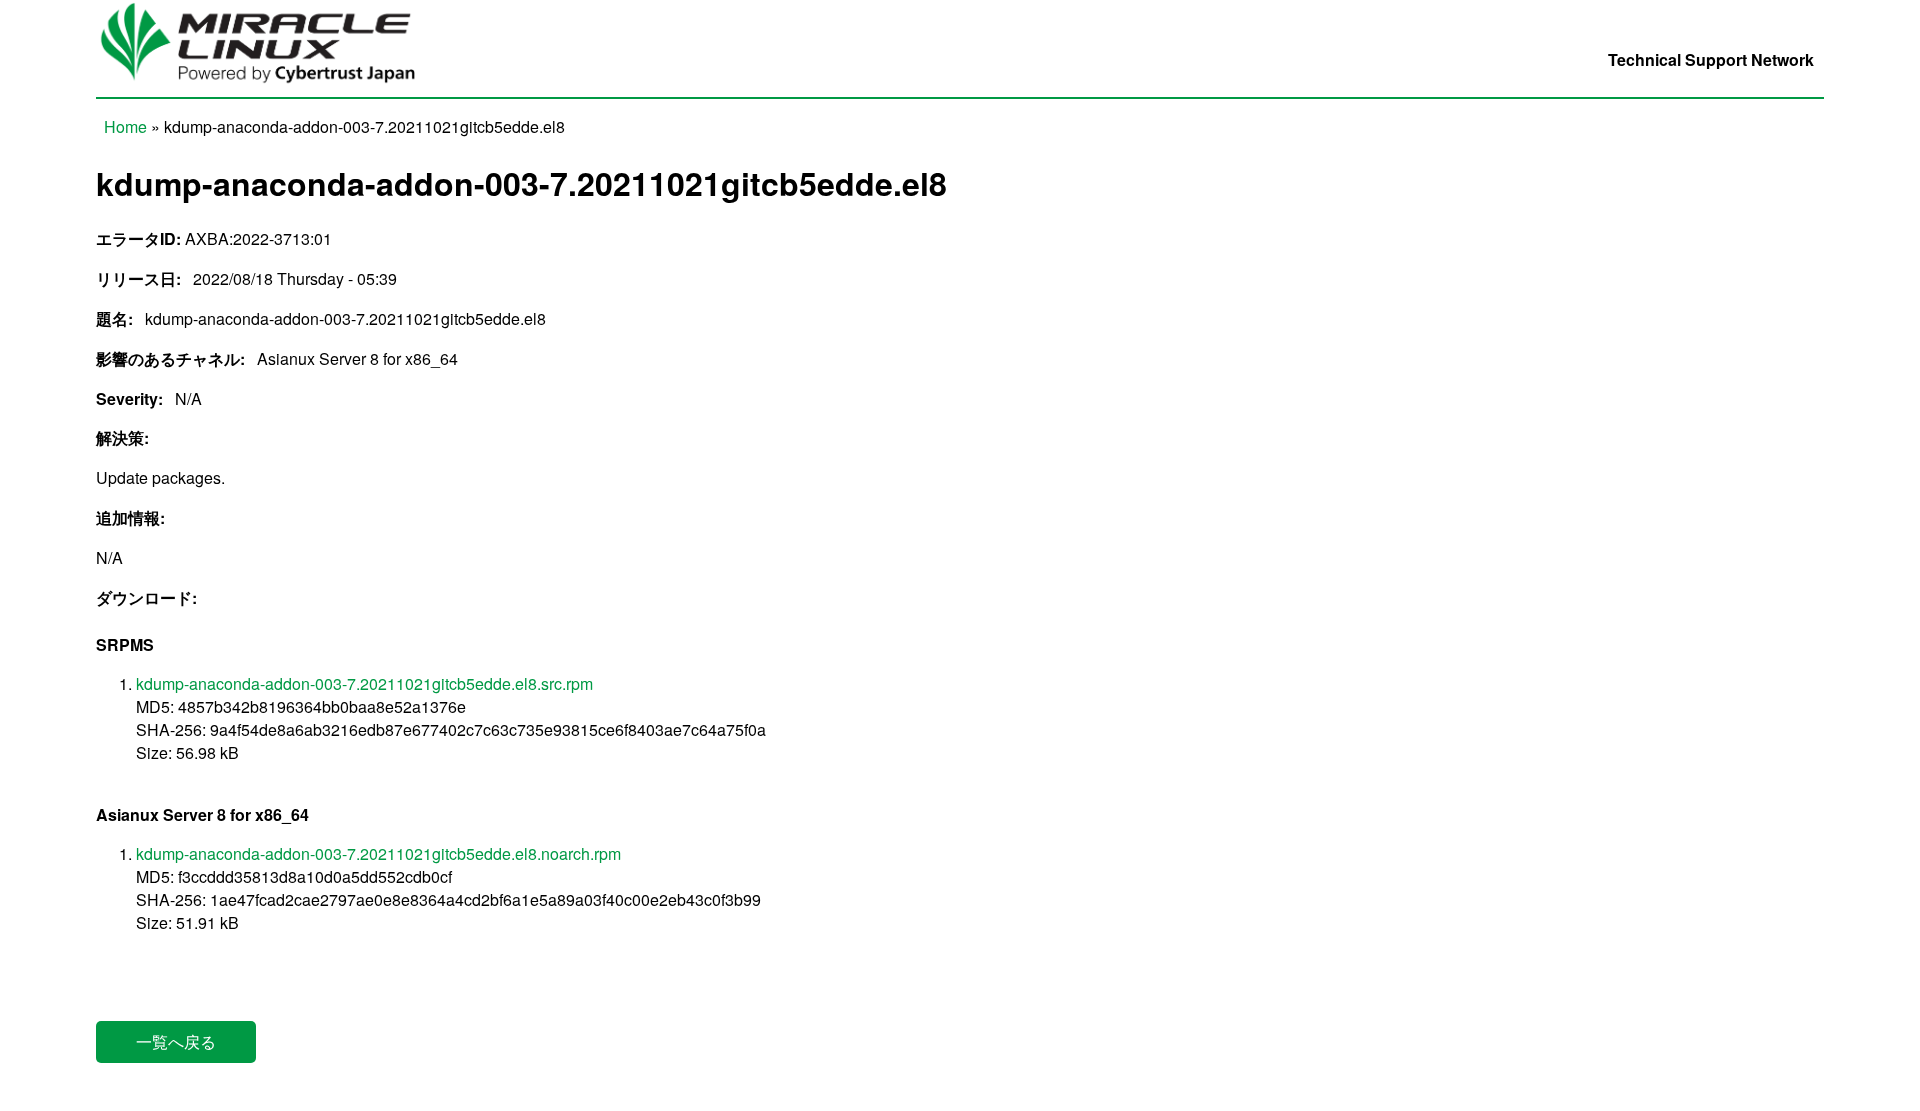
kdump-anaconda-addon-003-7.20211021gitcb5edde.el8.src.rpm (364, 683)
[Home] (269, 85)
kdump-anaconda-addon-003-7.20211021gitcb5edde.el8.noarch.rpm (378, 853)
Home (125, 126)
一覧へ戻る (176, 1041)
